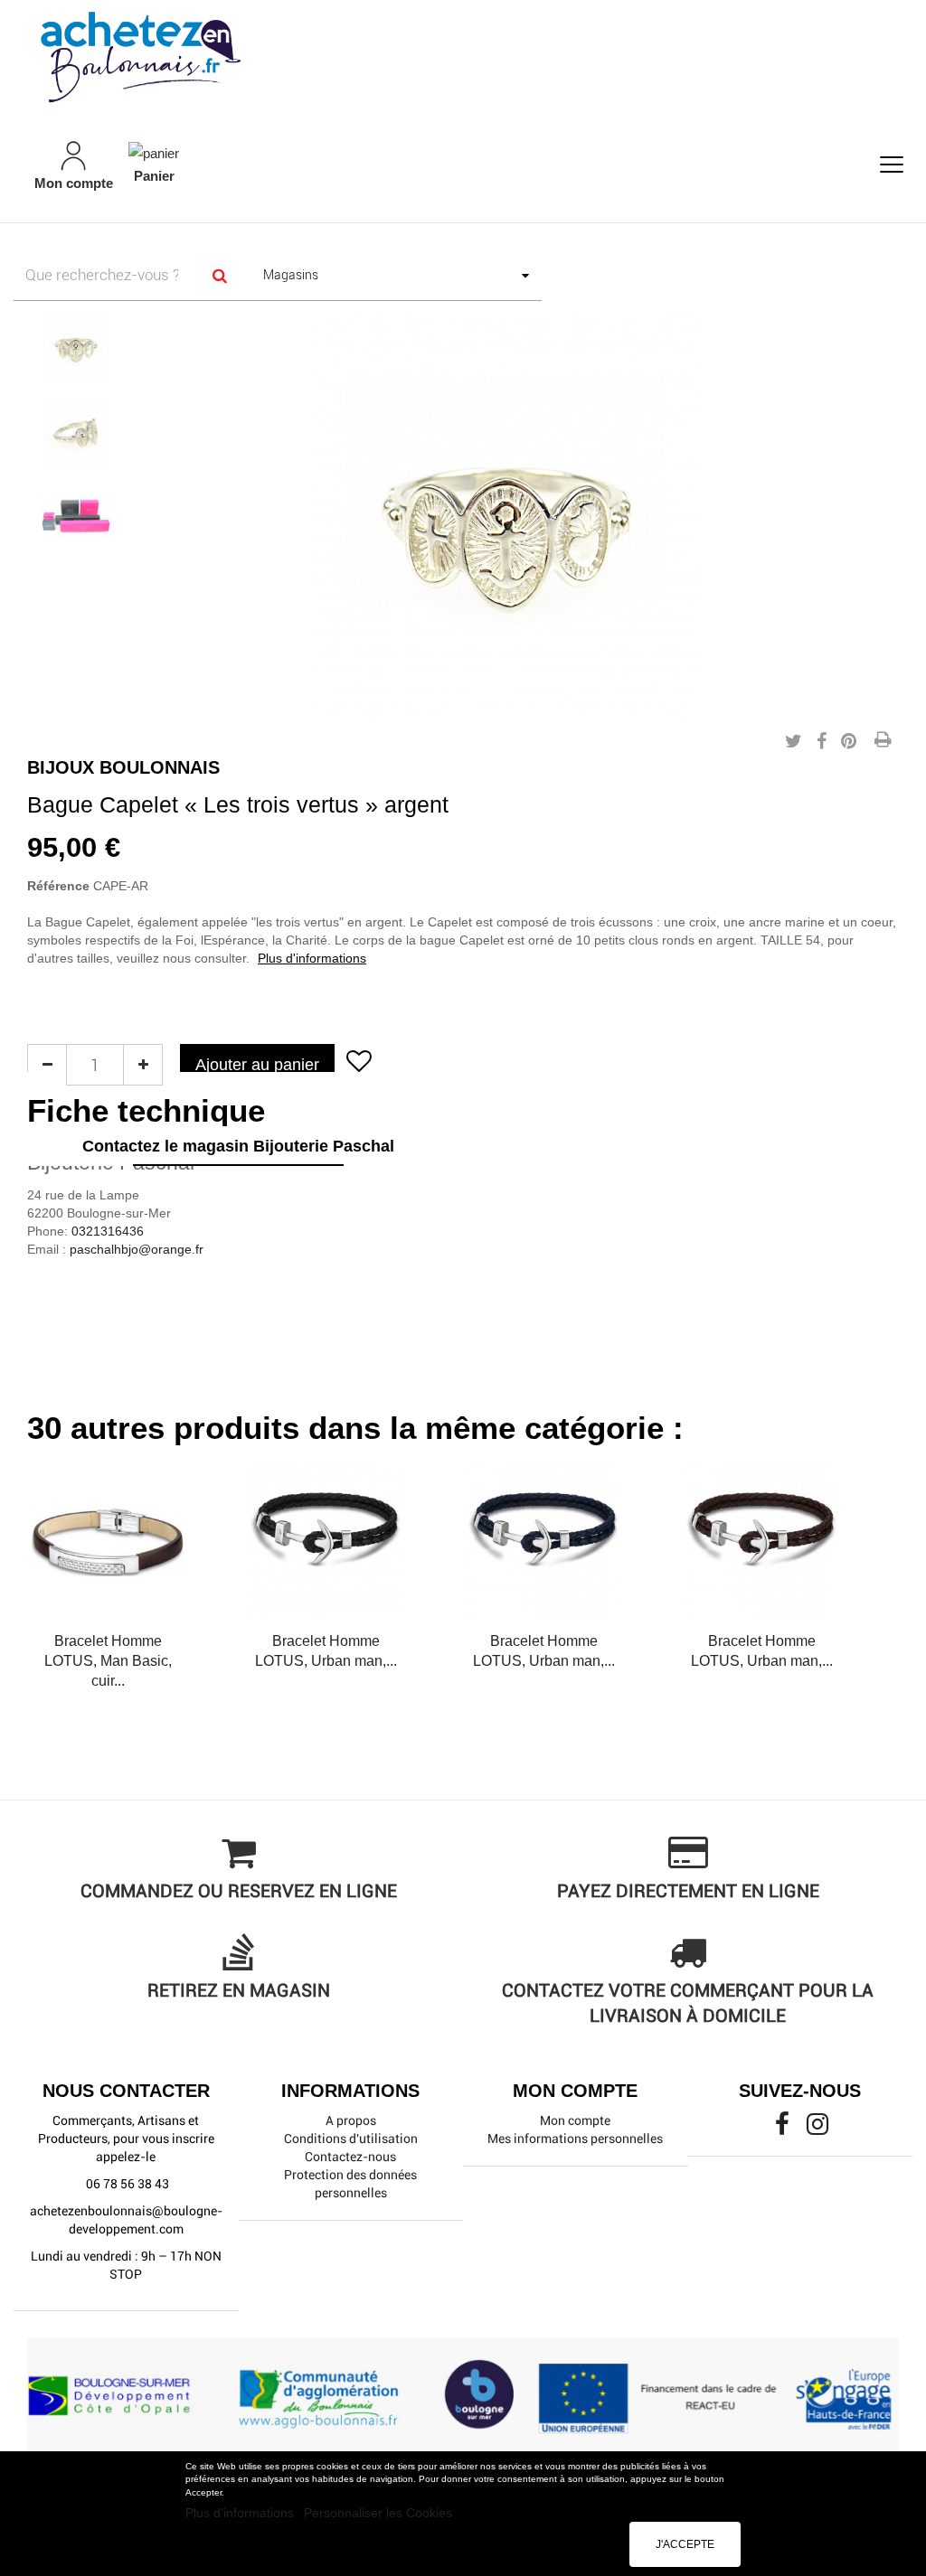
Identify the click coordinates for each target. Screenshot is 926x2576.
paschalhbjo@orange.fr (137, 1249)
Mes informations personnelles (575, 2139)
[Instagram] (817, 2129)
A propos (351, 2120)
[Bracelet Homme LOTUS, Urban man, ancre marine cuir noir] (326, 1542)
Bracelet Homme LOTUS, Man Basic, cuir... (108, 1661)
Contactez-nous (350, 2157)
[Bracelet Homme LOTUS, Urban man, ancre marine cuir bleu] (543, 1542)
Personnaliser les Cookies (378, 2513)
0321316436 (108, 1231)
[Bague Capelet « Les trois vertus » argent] (76, 346)
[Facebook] (784, 2129)
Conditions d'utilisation (351, 2139)
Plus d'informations (241, 2513)
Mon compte (575, 2120)
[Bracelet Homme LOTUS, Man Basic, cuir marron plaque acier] (108, 1542)
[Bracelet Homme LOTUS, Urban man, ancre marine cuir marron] (761, 1542)
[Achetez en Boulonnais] (463, 56)
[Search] (220, 275)
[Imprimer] (883, 741)
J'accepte (685, 2544)
